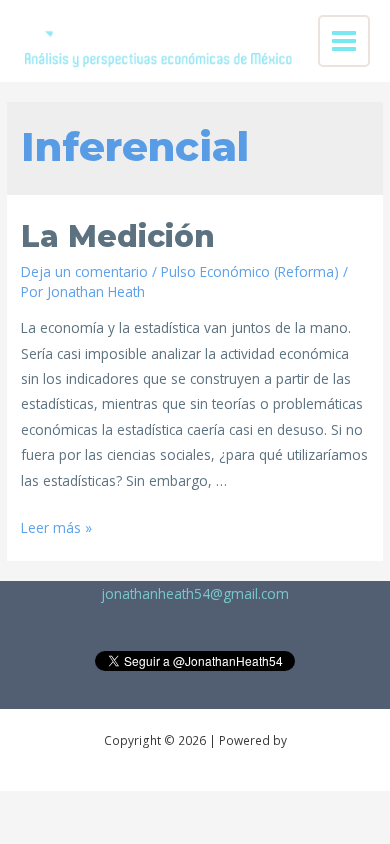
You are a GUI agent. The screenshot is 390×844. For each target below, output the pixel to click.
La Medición (118, 236)
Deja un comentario (84, 271)
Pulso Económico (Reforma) (250, 271)
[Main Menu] (344, 41)
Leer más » (56, 527)
